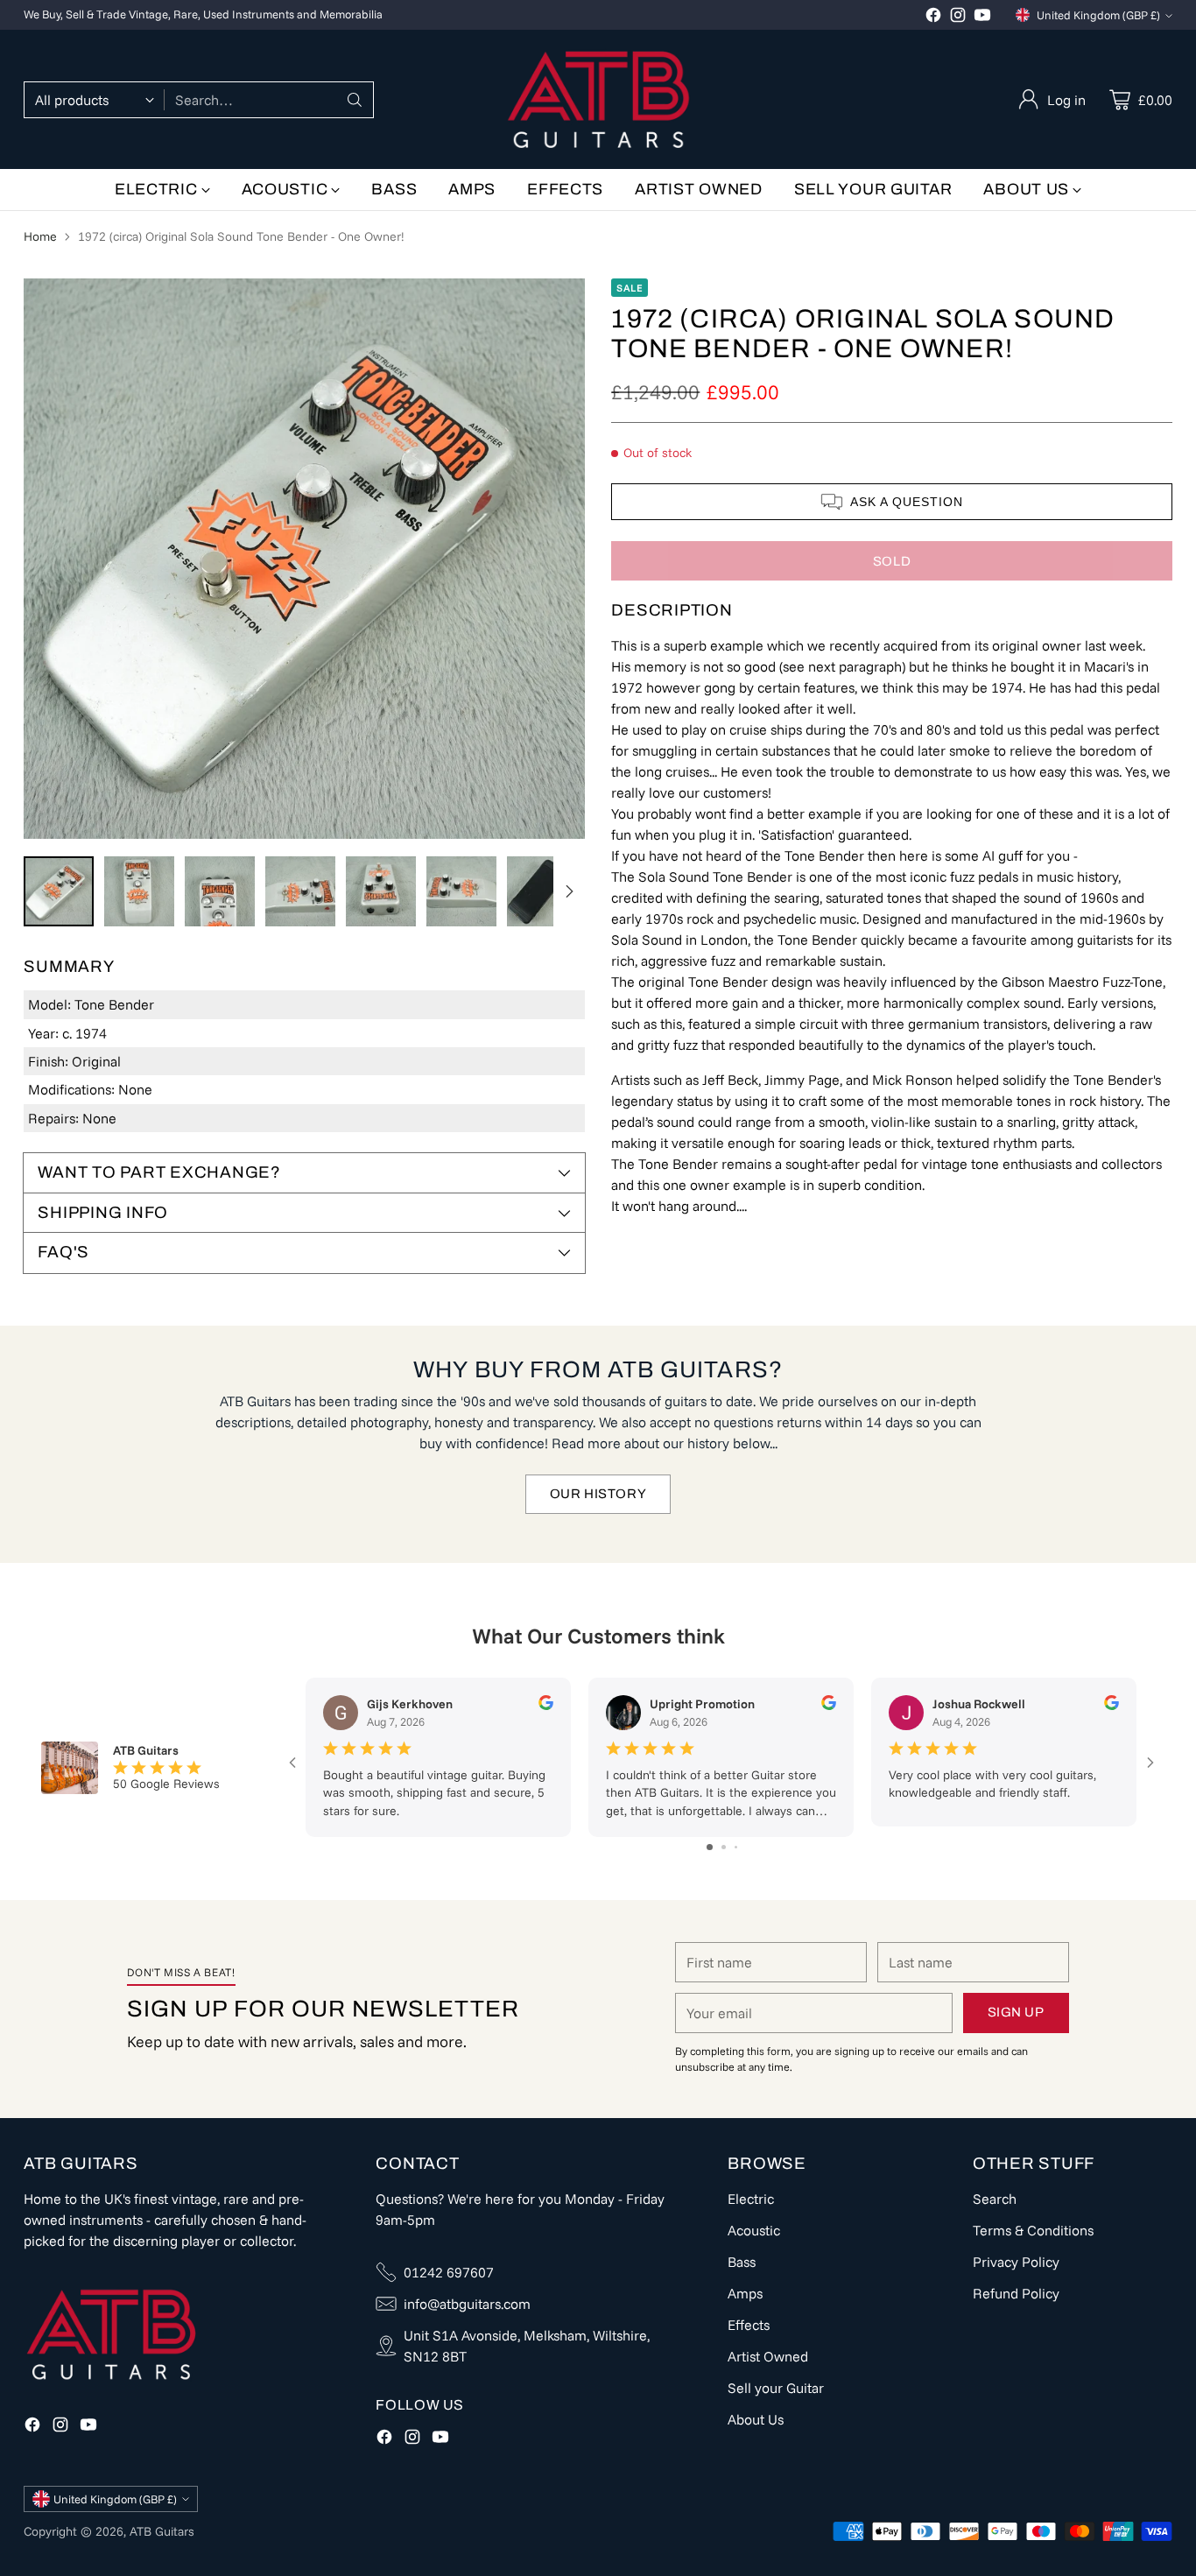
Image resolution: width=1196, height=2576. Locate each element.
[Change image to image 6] (461, 891)
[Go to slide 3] (736, 1847)
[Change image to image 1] (59, 891)
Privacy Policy (1016, 2262)
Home (40, 236)
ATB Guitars (162, 2531)
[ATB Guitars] (598, 99)
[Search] (355, 100)
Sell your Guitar (776, 2388)
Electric (751, 2199)
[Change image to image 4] (300, 891)
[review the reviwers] (546, 1706)
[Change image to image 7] (542, 891)
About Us (756, 2419)
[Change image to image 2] (139, 891)
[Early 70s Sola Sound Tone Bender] (304, 559)
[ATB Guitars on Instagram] (958, 18)
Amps (745, 2293)
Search (995, 2199)
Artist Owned (768, 2356)
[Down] (569, 891)
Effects (749, 2325)
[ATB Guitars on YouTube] (982, 18)
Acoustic (754, 2230)
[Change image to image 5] (381, 891)
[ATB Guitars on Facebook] (933, 18)
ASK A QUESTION (907, 502)
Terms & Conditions (1033, 2230)
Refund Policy (1016, 2293)
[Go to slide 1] (710, 1847)
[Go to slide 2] (724, 1847)
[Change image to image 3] (220, 891)
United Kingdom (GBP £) (1098, 15)
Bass (742, 2262)
